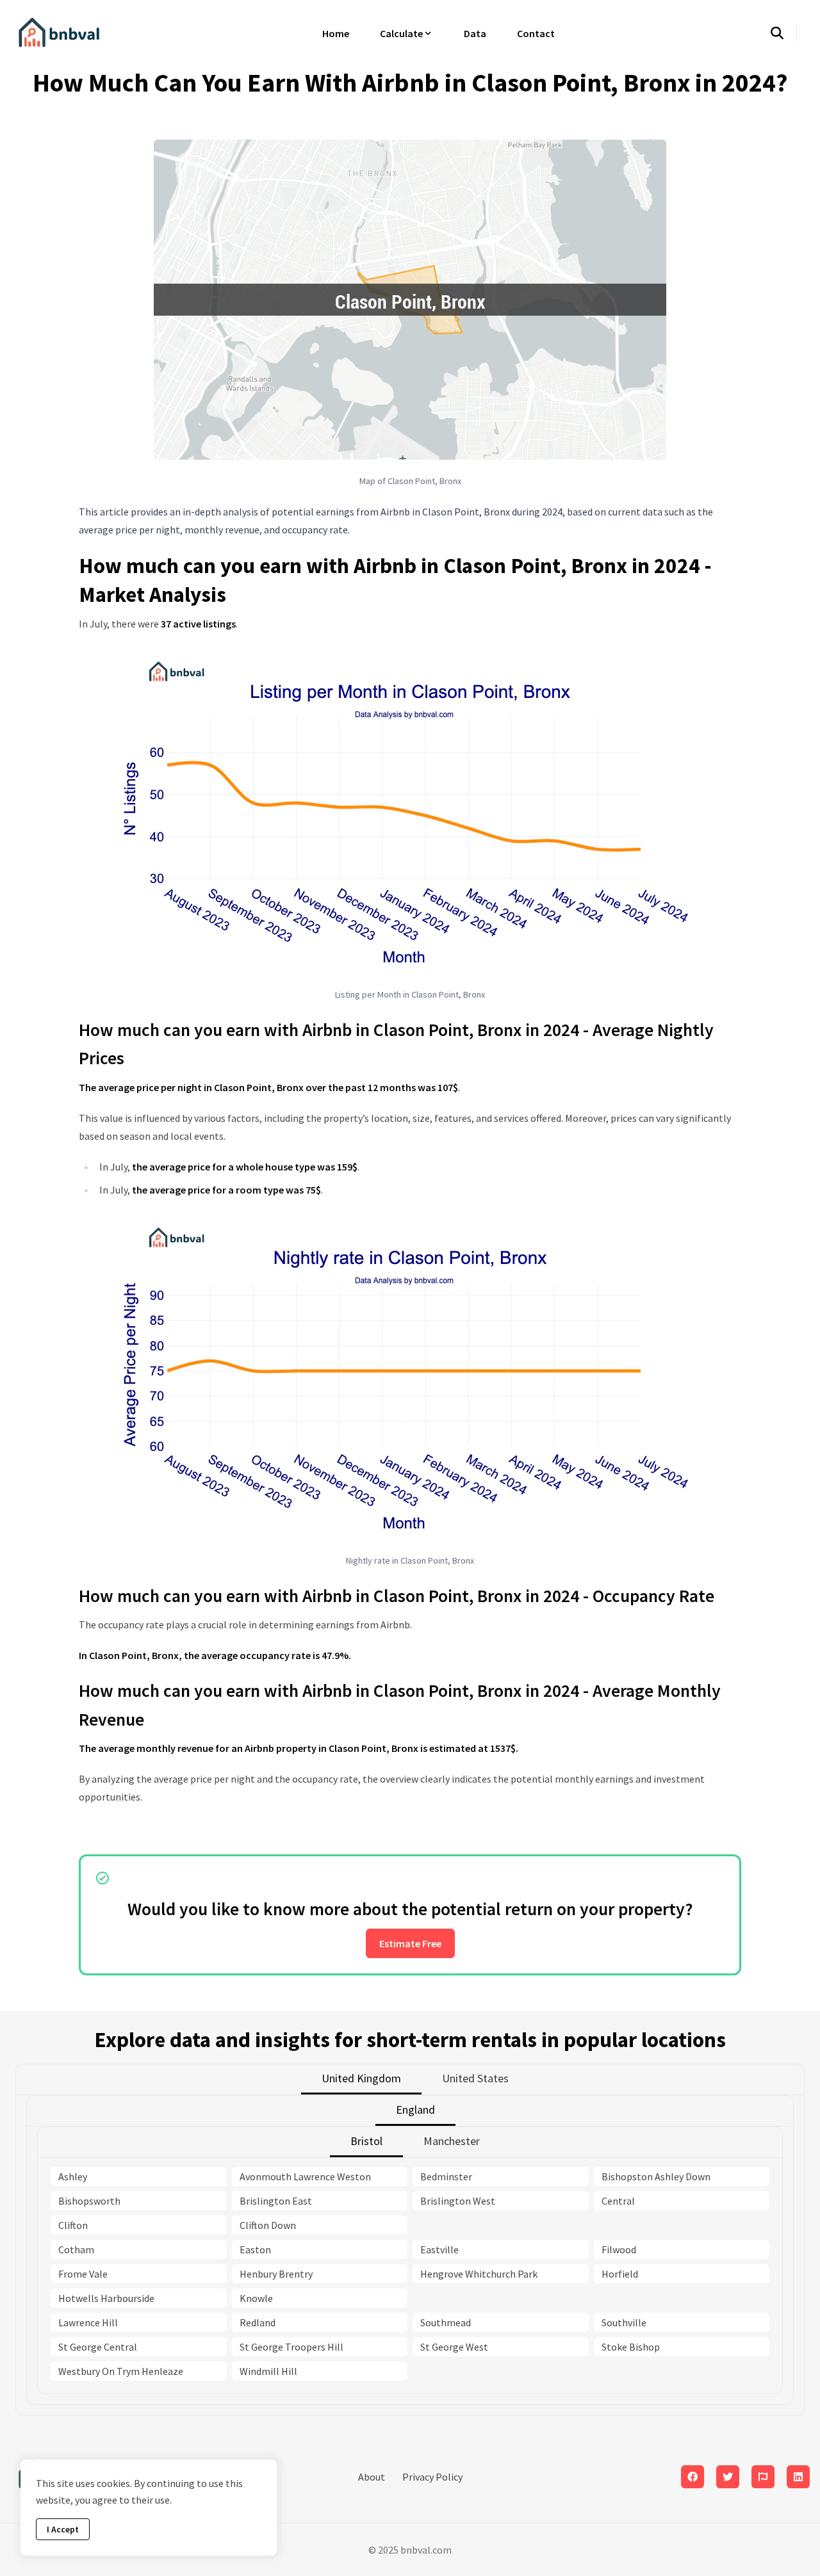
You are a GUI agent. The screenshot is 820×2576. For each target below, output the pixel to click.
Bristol (366, 2141)
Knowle (256, 2298)
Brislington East (276, 2201)
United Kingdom (361, 2078)
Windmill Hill (268, 2371)
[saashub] (763, 2477)
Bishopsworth (89, 2201)
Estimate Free (410, 1943)
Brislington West (458, 2201)
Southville (624, 2322)
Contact (536, 33)
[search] (784, 33)
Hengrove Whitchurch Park (479, 2274)
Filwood (619, 2249)
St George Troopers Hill (291, 2347)
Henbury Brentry (276, 2274)
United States (475, 2078)
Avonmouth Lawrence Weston (305, 2176)
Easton (255, 2249)
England (415, 2110)
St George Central (98, 2347)
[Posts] (728, 2477)
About (372, 2477)
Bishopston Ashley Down (656, 2176)
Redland (258, 2322)
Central (618, 2201)
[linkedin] (798, 2477)
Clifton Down (268, 2225)
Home (336, 33)
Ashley (73, 2176)
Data (475, 33)
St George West (454, 2347)
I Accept (63, 2529)
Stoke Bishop (631, 2347)
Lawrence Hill (88, 2322)
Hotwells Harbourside (106, 2298)
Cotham (76, 2249)
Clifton (73, 2225)
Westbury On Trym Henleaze (121, 2371)
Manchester (452, 2141)
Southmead (446, 2322)
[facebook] (693, 2477)
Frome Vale (83, 2274)
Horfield (620, 2274)
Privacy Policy (432, 2477)
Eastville (439, 2249)
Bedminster (446, 2176)
